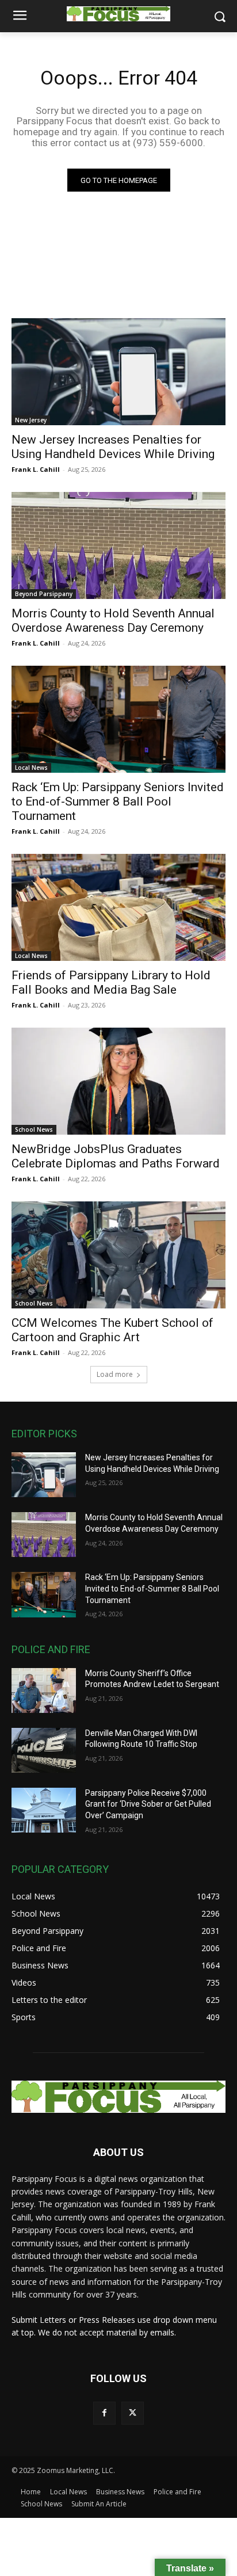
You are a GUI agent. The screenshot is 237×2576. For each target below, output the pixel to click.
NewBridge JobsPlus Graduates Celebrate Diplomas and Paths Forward (116, 1156)
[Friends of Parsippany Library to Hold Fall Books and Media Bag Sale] (118, 907)
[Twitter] (133, 2413)
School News (34, 1129)
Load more (115, 1374)
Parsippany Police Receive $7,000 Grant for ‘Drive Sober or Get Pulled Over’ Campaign (148, 1804)
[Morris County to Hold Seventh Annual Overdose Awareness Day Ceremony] (118, 545)
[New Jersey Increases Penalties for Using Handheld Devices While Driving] (118, 372)
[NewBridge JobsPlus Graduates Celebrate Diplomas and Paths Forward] (118, 1081)
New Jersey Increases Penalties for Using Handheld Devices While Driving (113, 447)
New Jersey (31, 420)
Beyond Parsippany (44, 594)
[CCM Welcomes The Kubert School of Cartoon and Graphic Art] (118, 1255)
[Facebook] (104, 2413)
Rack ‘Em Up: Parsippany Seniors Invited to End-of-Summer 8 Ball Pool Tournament (118, 802)
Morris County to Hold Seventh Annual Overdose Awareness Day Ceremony (113, 621)
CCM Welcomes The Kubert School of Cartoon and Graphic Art (112, 1330)
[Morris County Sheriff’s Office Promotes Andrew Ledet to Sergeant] (44, 1690)
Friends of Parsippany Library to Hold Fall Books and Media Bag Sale (111, 982)
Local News (31, 768)
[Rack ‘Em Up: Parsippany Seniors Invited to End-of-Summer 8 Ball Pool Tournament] (118, 719)
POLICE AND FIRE (51, 1649)
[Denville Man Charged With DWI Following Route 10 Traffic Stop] (44, 1750)
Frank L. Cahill (36, 469)
